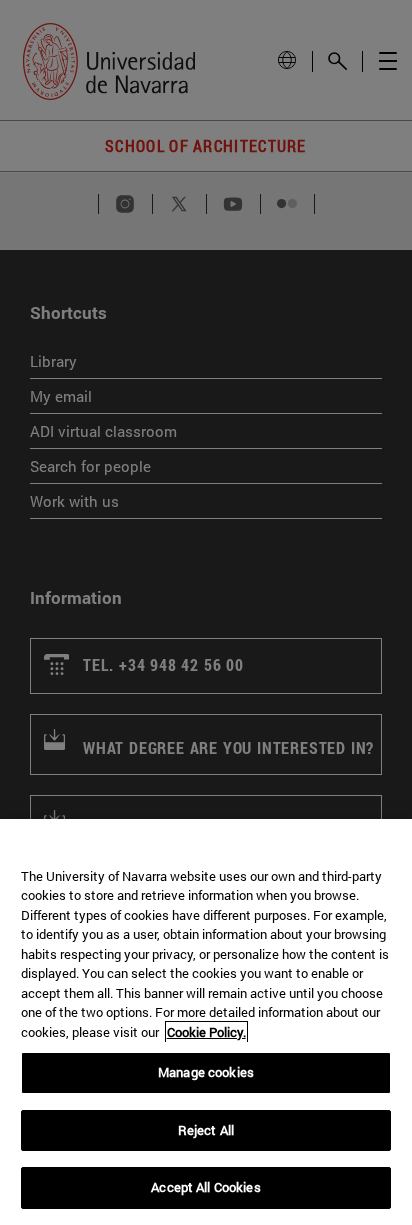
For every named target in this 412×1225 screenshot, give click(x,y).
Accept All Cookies (205, 1187)
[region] (206, 1022)
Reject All (206, 1130)
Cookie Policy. (206, 1032)
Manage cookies (206, 1072)
